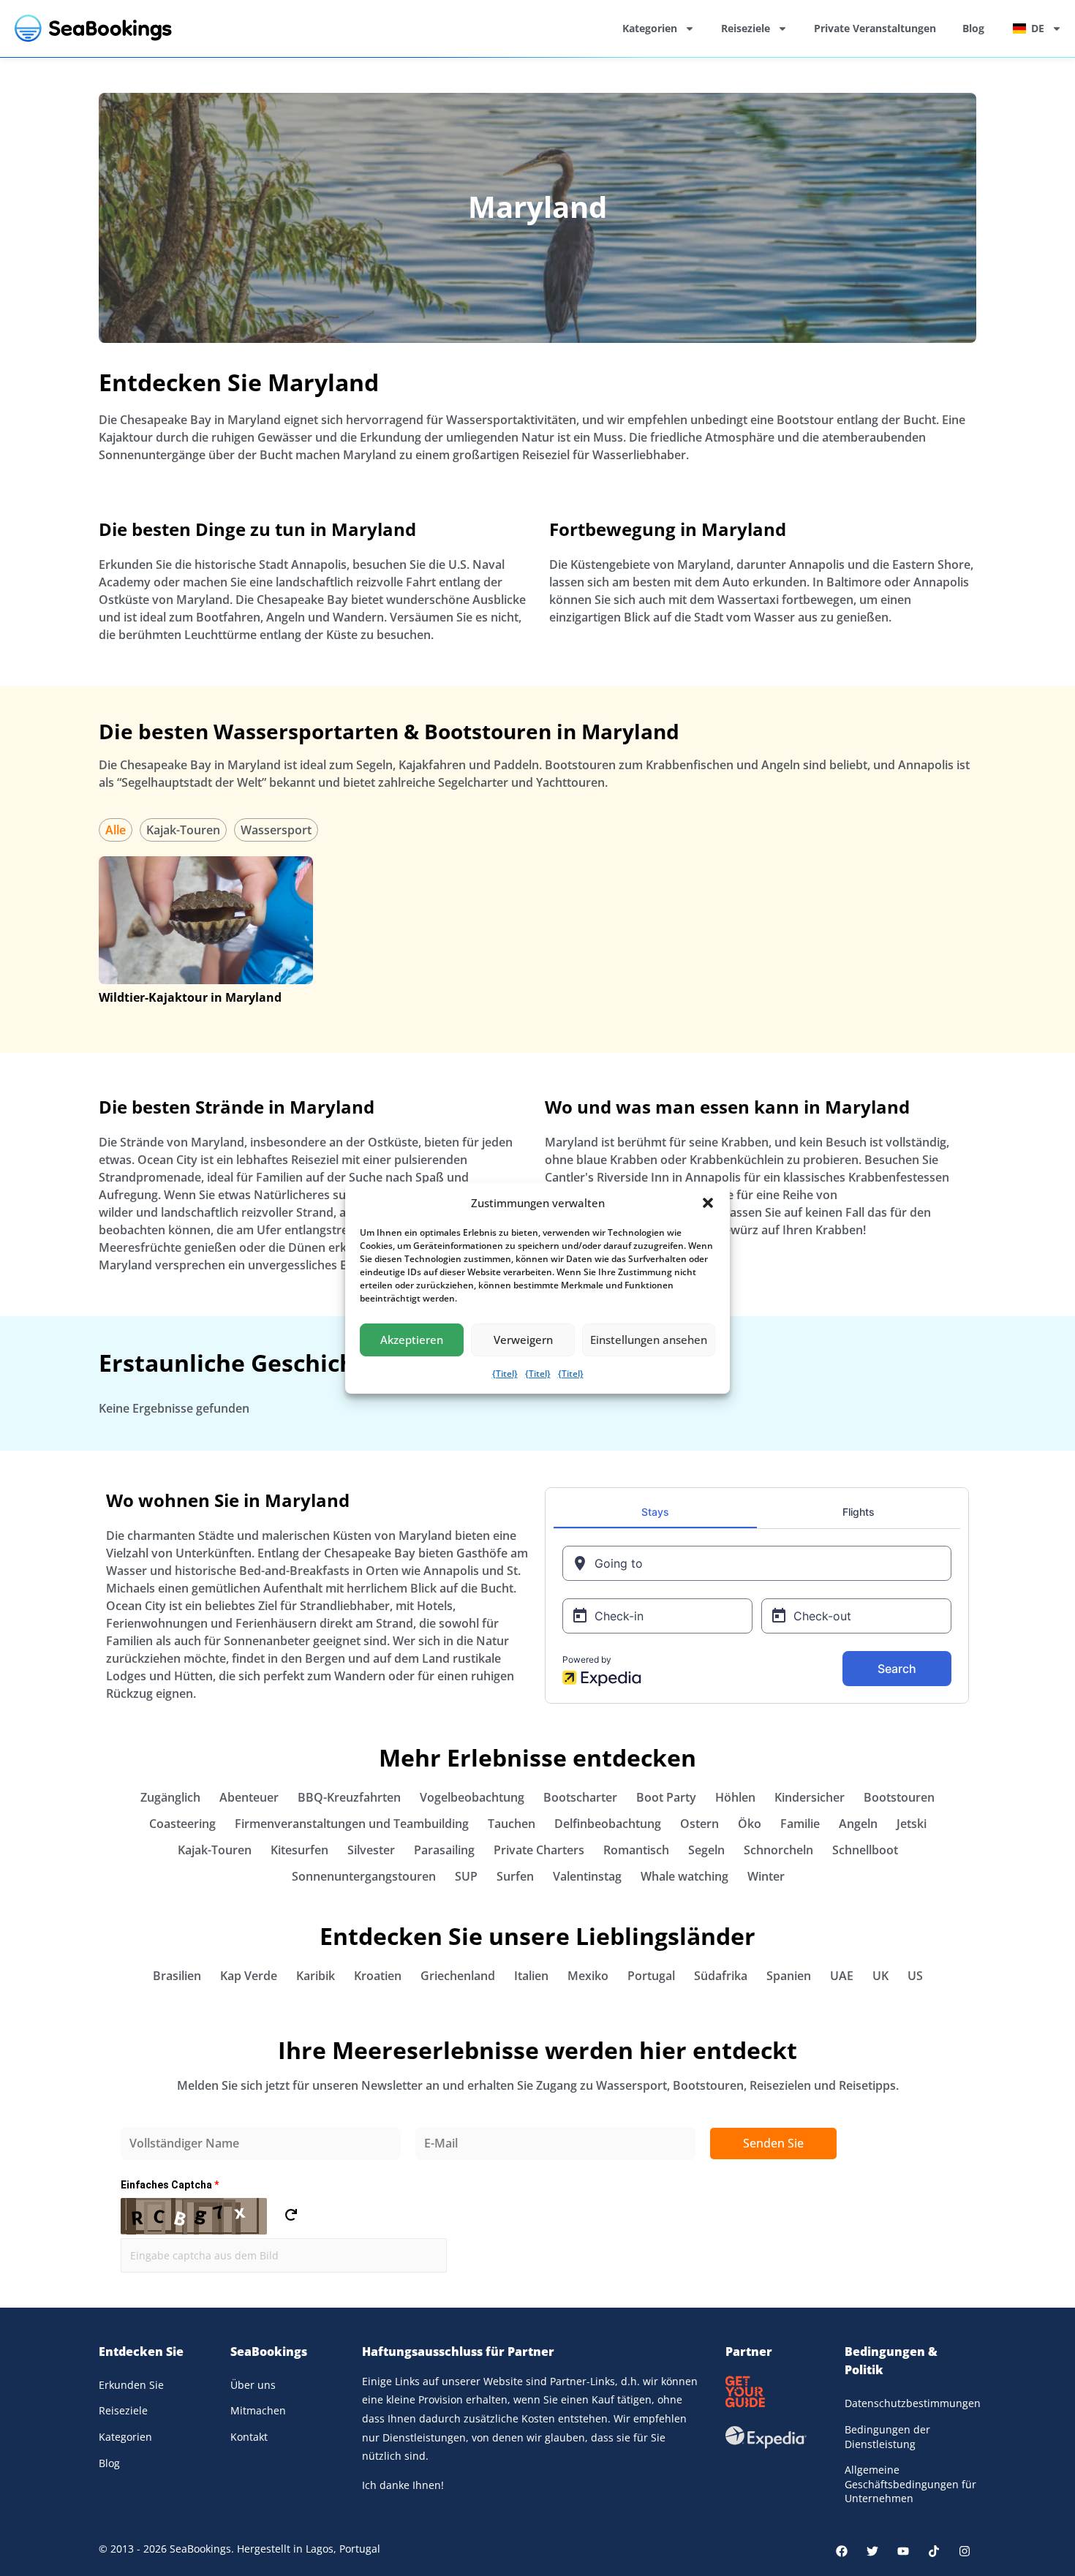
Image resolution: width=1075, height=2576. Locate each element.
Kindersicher (810, 1797)
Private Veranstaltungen (875, 28)
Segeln (706, 1850)
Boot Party (666, 1797)
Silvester (371, 1850)
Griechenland (458, 1976)
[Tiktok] (934, 2551)
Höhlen (735, 1797)
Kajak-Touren (183, 830)
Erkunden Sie (131, 2385)
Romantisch (636, 1850)
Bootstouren (899, 1797)
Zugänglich (170, 1797)
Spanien (789, 1976)
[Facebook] (842, 2551)
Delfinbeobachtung (608, 1824)
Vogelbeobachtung (472, 1797)
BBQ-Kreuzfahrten (349, 1797)
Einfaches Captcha (170, 2185)
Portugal (651, 1976)
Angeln (858, 1824)
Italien (531, 1976)
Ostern (699, 1824)
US (915, 1976)
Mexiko (588, 1976)
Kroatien (378, 1976)
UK (880, 1976)
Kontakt (249, 2437)
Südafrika (721, 1976)
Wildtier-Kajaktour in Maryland (190, 997)
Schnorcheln (778, 1850)
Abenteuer (249, 1797)
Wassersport (276, 830)
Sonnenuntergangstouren (364, 1876)
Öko (750, 1824)
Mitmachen (258, 2410)
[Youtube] (903, 2551)
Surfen (515, 1876)
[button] (708, 1203)
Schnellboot (865, 1850)
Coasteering (182, 1824)
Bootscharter (580, 1797)
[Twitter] (872, 2551)
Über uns (253, 2385)
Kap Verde (249, 1976)
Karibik (316, 1976)
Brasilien (177, 1976)
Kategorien (650, 28)
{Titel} (505, 1374)
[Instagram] (965, 2551)
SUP (466, 1876)
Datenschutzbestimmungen (910, 2403)
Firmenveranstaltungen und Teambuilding (352, 1824)
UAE (842, 1976)
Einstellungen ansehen (649, 1340)
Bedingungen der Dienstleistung (887, 2437)
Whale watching (684, 1876)
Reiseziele (746, 28)
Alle (116, 830)
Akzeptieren (412, 1340)
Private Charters (539, 1850)
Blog (973, 28)
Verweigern (523, 1340)
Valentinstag (587, 1876)
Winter (766, 1876)
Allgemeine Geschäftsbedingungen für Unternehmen (910, 2484)
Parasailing (444, 1850)
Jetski (912, 1824)
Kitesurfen (299, 1850)
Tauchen (512, 1824)
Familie (800, 1824)
